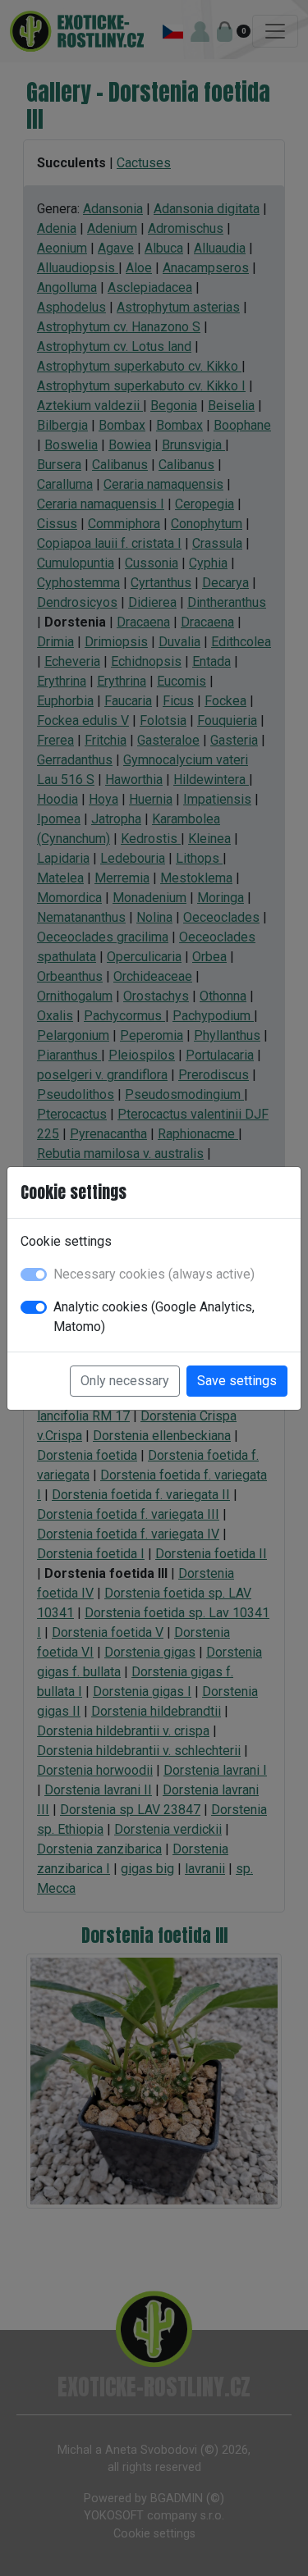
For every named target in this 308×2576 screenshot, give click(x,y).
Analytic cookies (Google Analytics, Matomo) (154, 1317)
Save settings (237, 1381)
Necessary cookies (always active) (154, 1274)
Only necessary (125, 1381)
